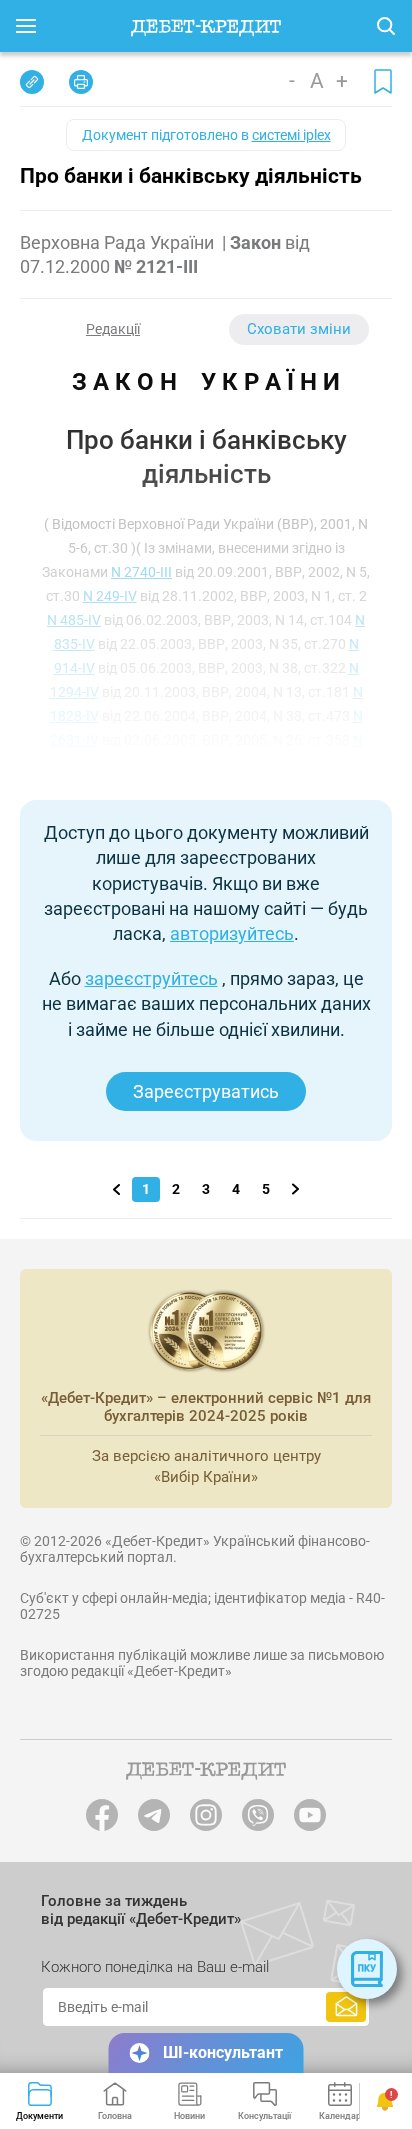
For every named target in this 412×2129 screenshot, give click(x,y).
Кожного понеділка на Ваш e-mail (155, 1967)
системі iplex (291, 135)
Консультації (264, 2116)
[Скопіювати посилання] (32, 82)
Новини (189, 2116)
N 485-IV (74, 620)
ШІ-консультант (223, 2052)
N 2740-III (141, 572)
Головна (115, 2116)
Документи (39, 2116)
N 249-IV (110, 596)
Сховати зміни (299, 329)
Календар (340, 2116)
